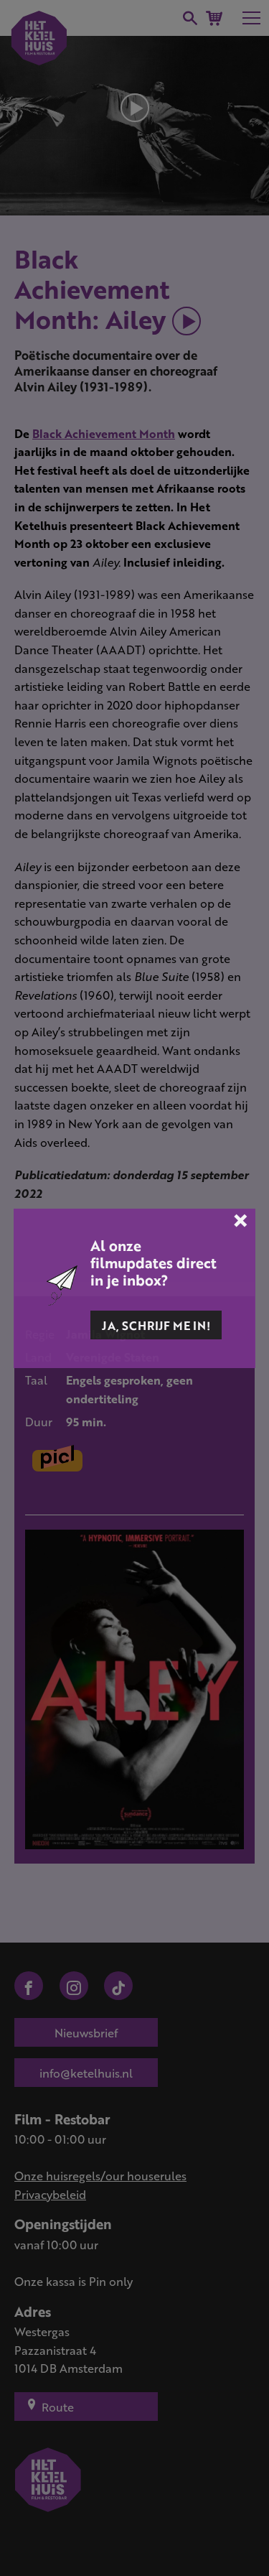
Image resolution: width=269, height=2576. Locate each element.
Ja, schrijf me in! (156, 1325)
